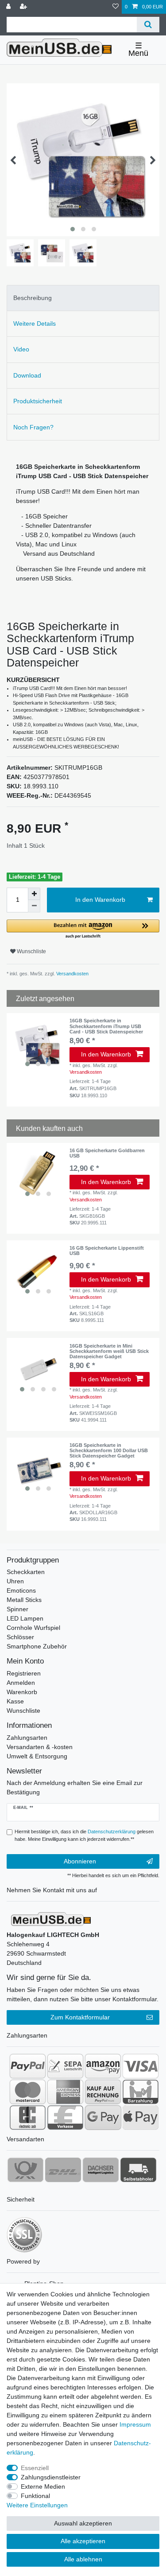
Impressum (135, 2424)
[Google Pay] (103, 2117)
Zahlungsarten (27, 1738)
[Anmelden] (9, 7)
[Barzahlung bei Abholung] (141, 2092)
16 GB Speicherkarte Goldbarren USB (107, 1153)
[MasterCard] (28, 2092)
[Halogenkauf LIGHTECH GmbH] (51, 1918)
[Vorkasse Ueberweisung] (65, 2117)
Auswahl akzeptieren (83, 2523)
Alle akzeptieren (83, 2541)
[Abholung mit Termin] (138, 2170)
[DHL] (63, 2170)
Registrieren (24, 1673)
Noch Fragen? (33, 427)
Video (21, 349)
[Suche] (148, 25)
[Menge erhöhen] (34, 894)
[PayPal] (28, 2066)
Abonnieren (80, 1861)
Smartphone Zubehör (37, 1646)
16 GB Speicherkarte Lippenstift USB (107, 1251)
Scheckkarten (26, 1572)
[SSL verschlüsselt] (24, 2235)
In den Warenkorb (100, 900)
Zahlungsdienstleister (51, 2477)
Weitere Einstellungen (37, 2505)
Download (27, 375)
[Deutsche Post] (25, 2170)
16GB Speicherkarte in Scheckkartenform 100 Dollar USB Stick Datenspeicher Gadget (109, 1450)
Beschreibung (33, 298)
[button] (83, 929)
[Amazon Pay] (103, 2066)
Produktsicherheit (38, 401)
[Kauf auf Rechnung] (103, 2092)
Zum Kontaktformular (80, 2017)
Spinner (17, 1609)
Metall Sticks (24, 1600)
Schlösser (20, 1637)
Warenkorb (22, 1692)
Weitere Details (35, 323)
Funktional (35, 2496)
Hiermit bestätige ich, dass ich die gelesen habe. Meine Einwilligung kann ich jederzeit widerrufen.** (84, 1835)
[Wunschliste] (116, 7)
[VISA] (141, 2066)
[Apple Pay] (141, 2117)
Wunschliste (31, 951)
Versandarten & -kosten (40, 1747)
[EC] (28, 2117)
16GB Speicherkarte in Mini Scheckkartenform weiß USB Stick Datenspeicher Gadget (109, 1351)
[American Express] (65, 2092)
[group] (38, 1044)
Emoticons (21, 1590)
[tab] (83, 298)
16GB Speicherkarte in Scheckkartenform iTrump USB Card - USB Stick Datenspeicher (106, 1026)
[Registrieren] (24, 7)
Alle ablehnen (83, 2559)
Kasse (15, 1701)
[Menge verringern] (34, 906)
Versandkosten (72, 974)
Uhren (15, 1581)
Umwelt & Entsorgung (37, 1756)
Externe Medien (43, 2486)
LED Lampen (25, 1618)
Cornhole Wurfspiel (33, 1628)
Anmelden (21, 1683)
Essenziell (35, 2468)
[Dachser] (101, 2170)
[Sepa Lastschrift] (65, 2066)
